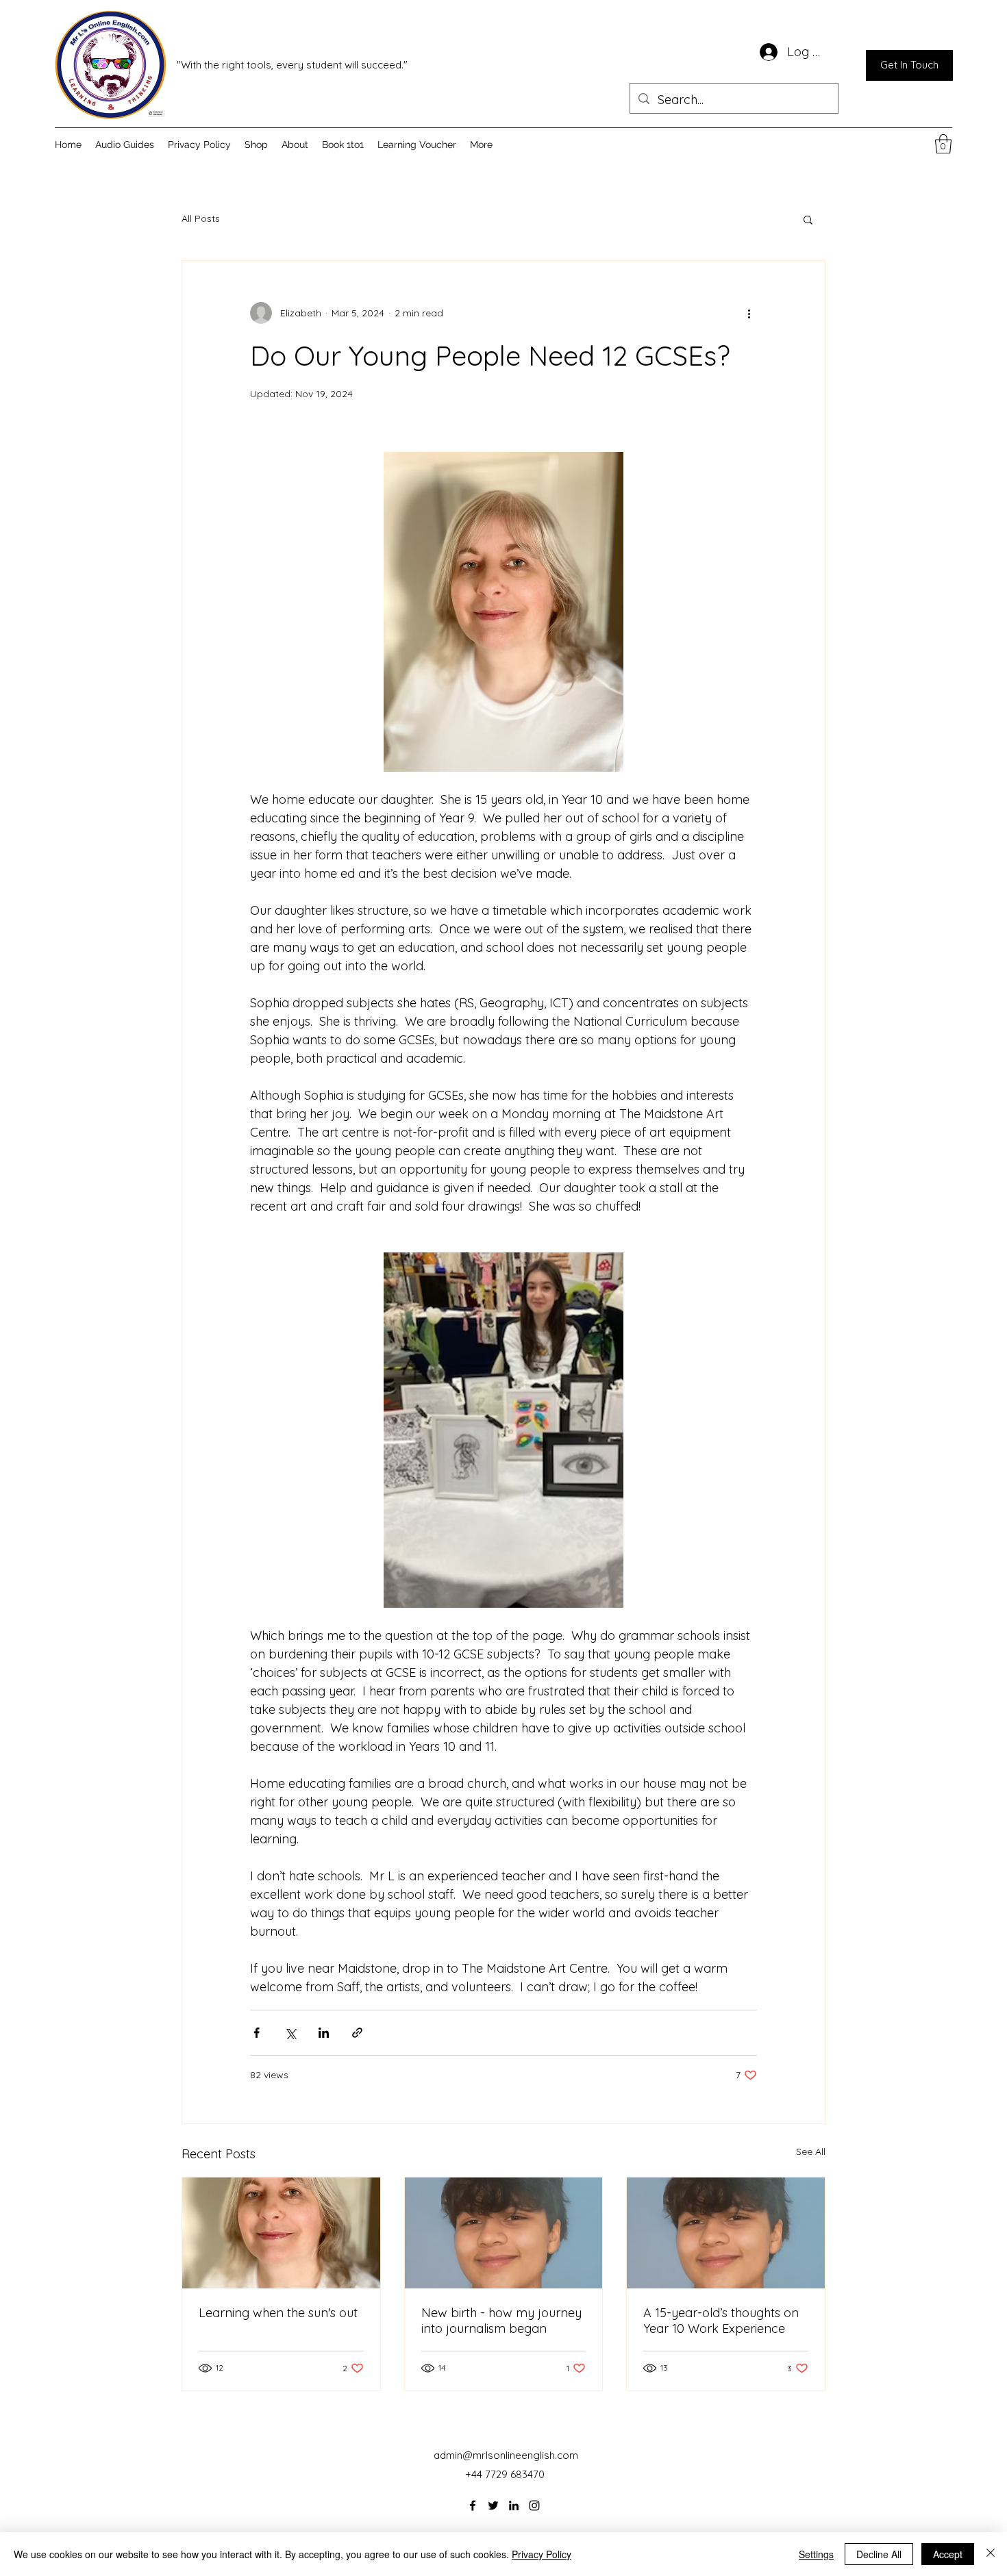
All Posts (201, 218)
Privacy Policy (542, 2554)
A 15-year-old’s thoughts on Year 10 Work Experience (721, 2321)
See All (811, 2151)
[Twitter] (493, 2505)
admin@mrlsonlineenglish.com (506, 2455)
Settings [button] (816, 2554)
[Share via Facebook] (257, 2033)
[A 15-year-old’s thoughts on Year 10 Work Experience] (726, 2233)
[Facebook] (473, 2505)
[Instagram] (534, 2505)
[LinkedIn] (514, 2505)
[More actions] (749, 313)
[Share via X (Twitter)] (290, 2033)
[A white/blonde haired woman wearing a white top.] (281, 2233)
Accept (948, 2554)
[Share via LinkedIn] (324, 2033)
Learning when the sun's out (278, 2313)
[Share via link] (357, 2033)
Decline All (879, 2554)
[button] (943, 144)
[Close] (991, 2554)
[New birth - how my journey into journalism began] (504, 2233)
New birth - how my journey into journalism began (501, 2321)
